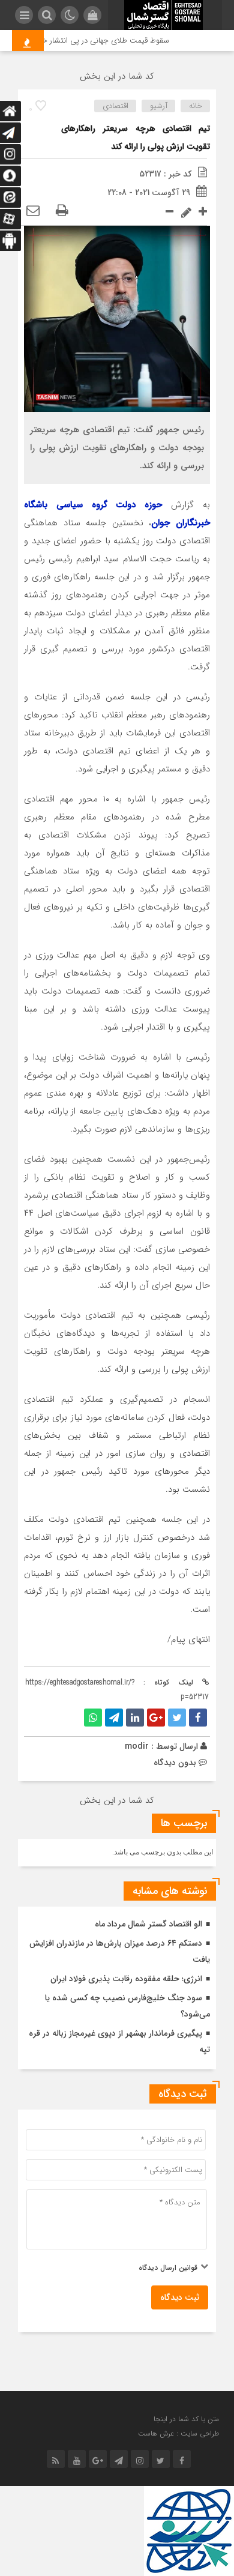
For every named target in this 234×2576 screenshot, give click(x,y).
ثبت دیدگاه (180, 2297)
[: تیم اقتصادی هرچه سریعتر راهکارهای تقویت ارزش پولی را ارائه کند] (33, 211)
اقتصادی (115, 106)
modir (137, 1746)
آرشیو (159, 106)
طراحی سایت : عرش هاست (178, 2433)
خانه (196, 106)
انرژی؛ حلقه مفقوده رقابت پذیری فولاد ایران (126, 1979)
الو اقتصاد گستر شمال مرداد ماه (148, 1924)
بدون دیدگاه (175, 1763)
